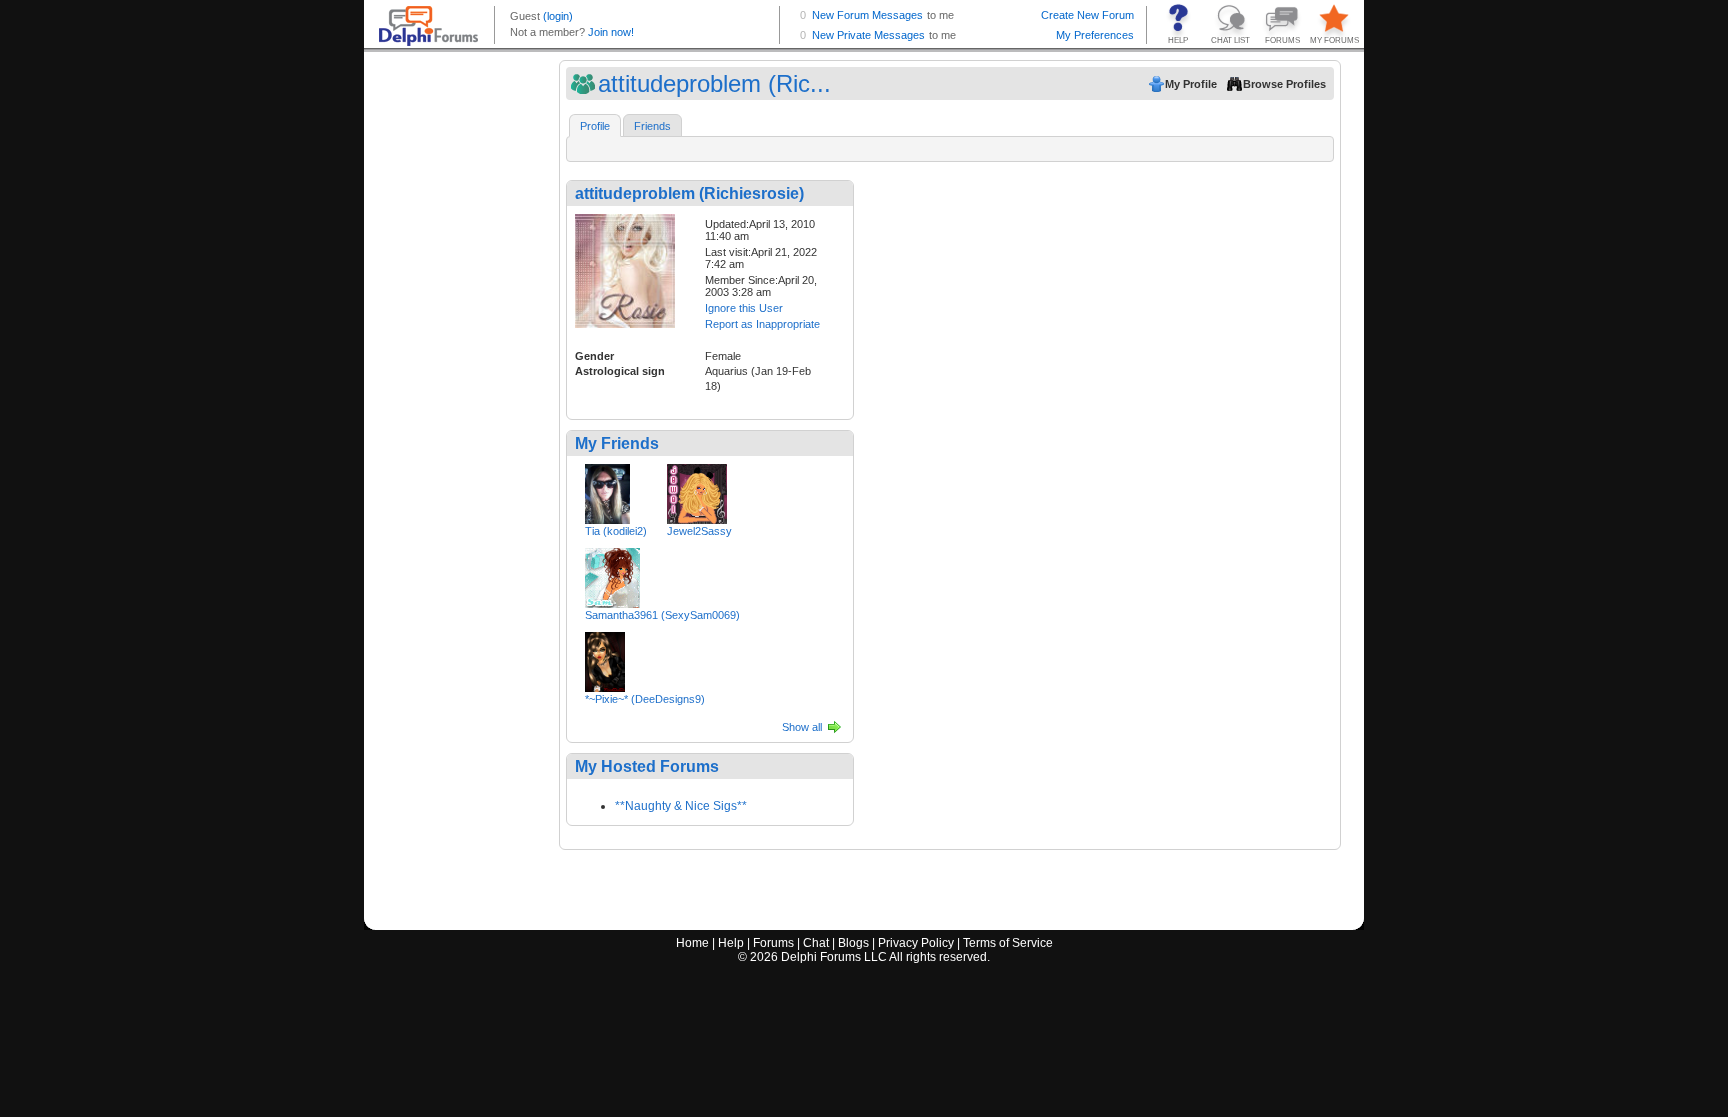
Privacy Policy (916, 943)
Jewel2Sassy (699, 531)
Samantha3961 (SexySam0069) (662, 615)
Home (692, 943)
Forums (773, 943)
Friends (652, 126)
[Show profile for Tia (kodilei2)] (607, 490)
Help (731, 943)
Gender (594, 356)
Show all (802, 727)
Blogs (853, 943)
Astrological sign (620, 371)
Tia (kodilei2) (616, 531)
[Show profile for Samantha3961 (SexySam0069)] (612, 574)
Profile (595, 126)
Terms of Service (1008, 943)
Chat (816, 943)
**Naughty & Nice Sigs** (681, 806)
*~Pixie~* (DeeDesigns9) (645, 699)
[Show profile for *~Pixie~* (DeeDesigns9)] (605, 658)
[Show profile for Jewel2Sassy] (697, 490)
